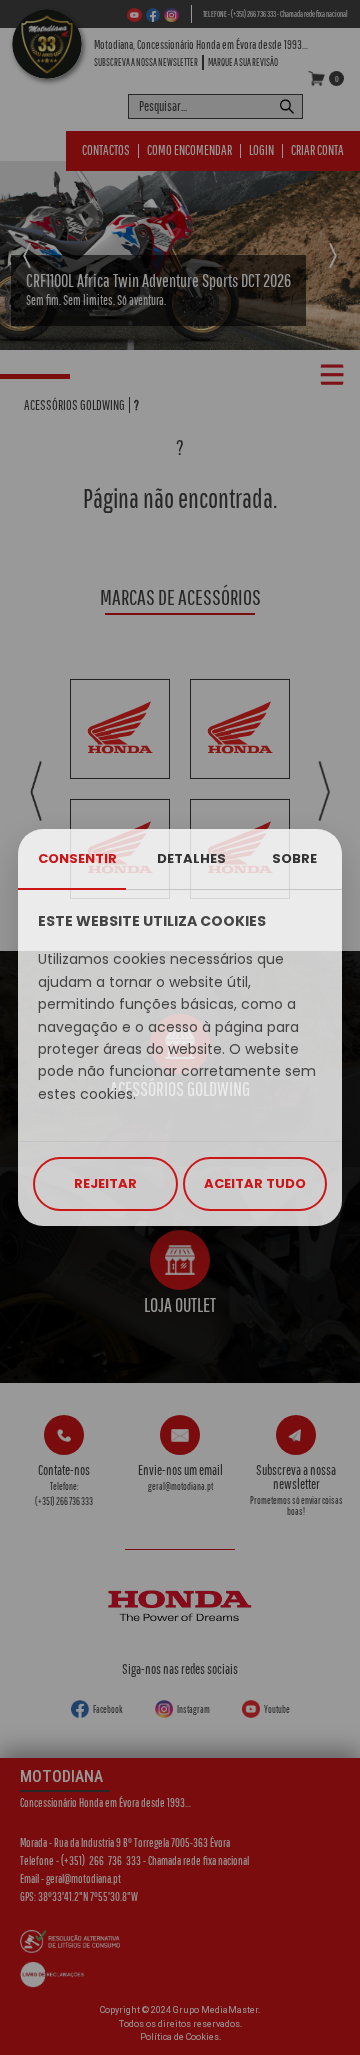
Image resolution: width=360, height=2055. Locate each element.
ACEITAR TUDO (255, 1183)
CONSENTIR (77, 858)
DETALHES (191, 858)
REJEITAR (105, 1183)
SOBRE (294, 858)
